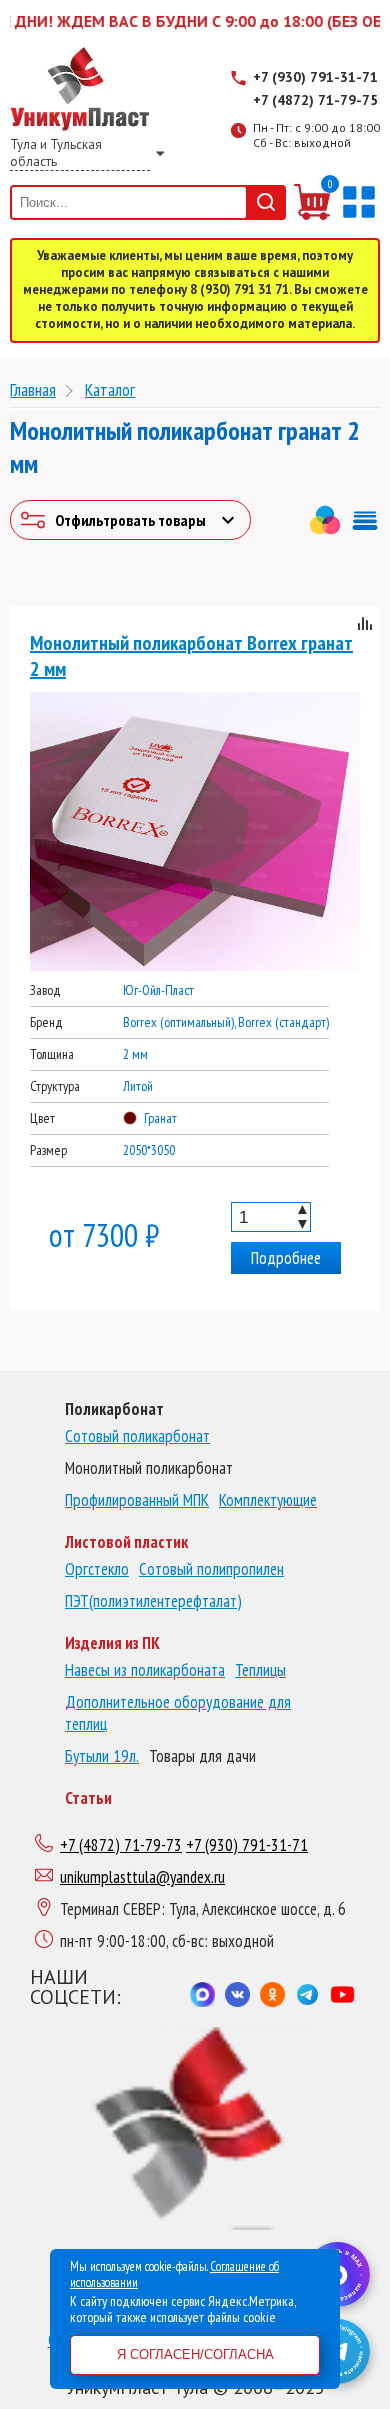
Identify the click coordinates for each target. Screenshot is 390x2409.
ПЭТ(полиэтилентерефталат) (153, 1601)
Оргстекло (97, 1569)
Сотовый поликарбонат (137, 1436)
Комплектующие (268, 1500)
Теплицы (260, 1670)
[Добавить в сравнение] (365, 626)
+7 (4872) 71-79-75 (315, 100)
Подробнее (286, 1258)
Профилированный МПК (137, 1500)
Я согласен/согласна (195, 2354)
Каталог (110, 389)
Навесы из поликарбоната (145, 1670)
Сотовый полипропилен (211, 1569)
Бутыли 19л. (102, 1756)
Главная (33, 389)
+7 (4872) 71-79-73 (121, 1845)
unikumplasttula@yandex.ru (142, 1877)
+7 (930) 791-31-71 (315, 77)
